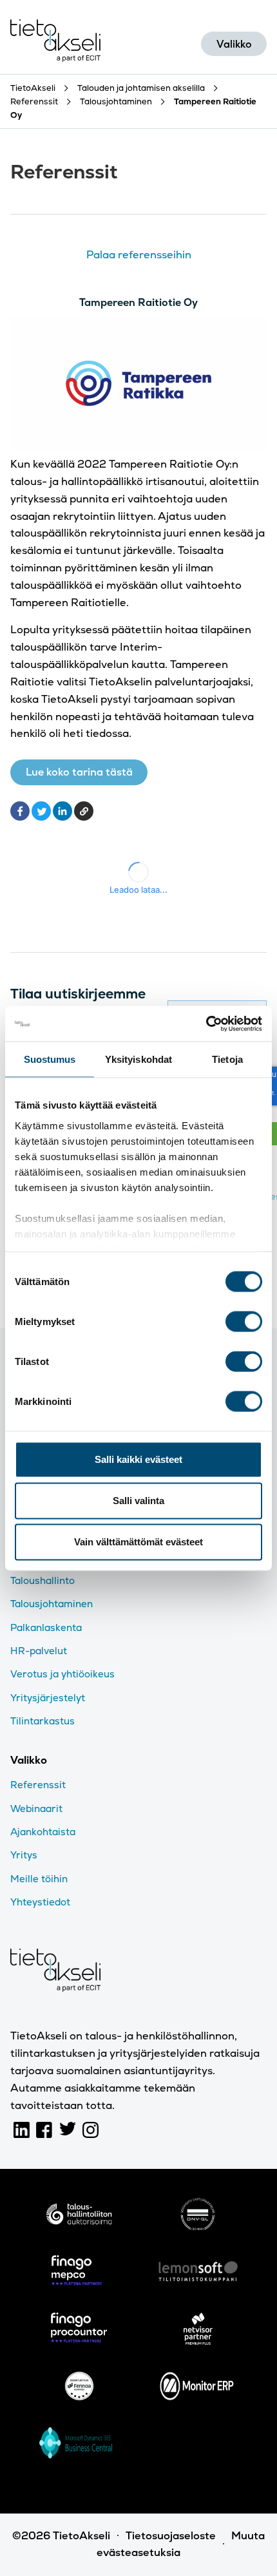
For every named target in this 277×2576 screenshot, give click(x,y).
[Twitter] (41, 811)
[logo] (79, 2217)
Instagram (91, 2130)
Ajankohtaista (43, 1832)
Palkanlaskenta (46, 1627)
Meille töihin (39, 1879)
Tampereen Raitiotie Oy (138, 302)
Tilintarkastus (43, 1721)
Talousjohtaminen (52, 1604)
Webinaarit (36, 1808)
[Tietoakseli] (55, 43)
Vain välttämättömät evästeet (138, 1542)
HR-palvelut (39, 1651)
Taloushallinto (43, 1580)
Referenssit (38, 1785)
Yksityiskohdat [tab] (138, 1059)
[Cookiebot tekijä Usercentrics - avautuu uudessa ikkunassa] (206, 1024)
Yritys (24, 1855)
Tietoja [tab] (227, 1059)
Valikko (234, 44)
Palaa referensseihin (139, 255)
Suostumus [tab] (50, 1059)
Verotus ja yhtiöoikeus (62, 1674)
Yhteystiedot (40, 1902)
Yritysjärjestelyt (48, 1698)
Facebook (44, 2130)
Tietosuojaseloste (171, 2536)
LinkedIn (22, 2130)
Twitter (68, 2130)
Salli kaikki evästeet (138, 1459)
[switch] (244, 1322)
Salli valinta (138, 1501)
